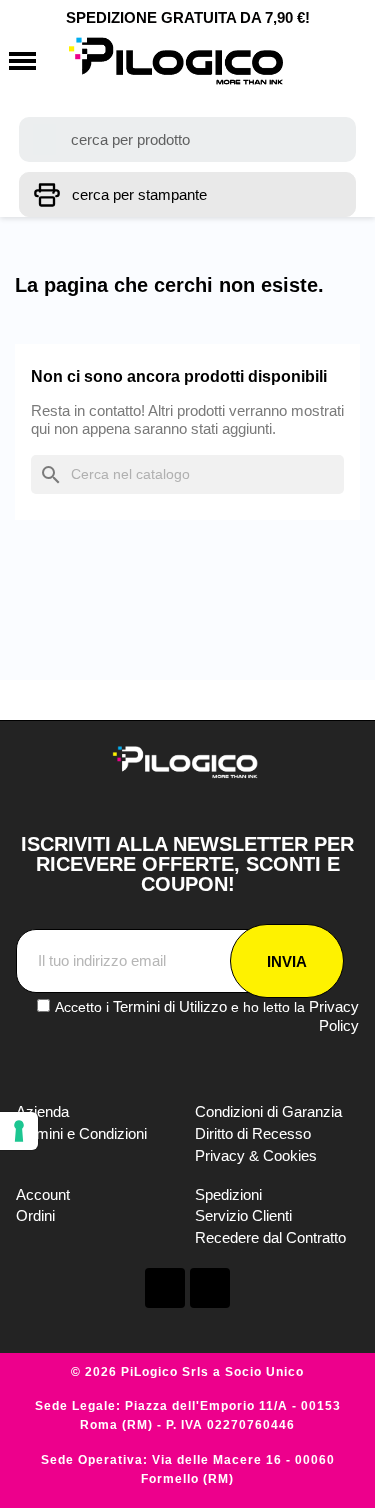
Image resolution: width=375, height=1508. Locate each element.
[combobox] (188, 139)
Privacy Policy (334, 1016)
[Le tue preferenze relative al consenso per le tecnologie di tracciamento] (19, 1131)
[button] (22, 61)
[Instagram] (210, 1288)
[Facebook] (165, 1288)
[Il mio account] (309, 61)
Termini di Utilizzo (170, 1006)
